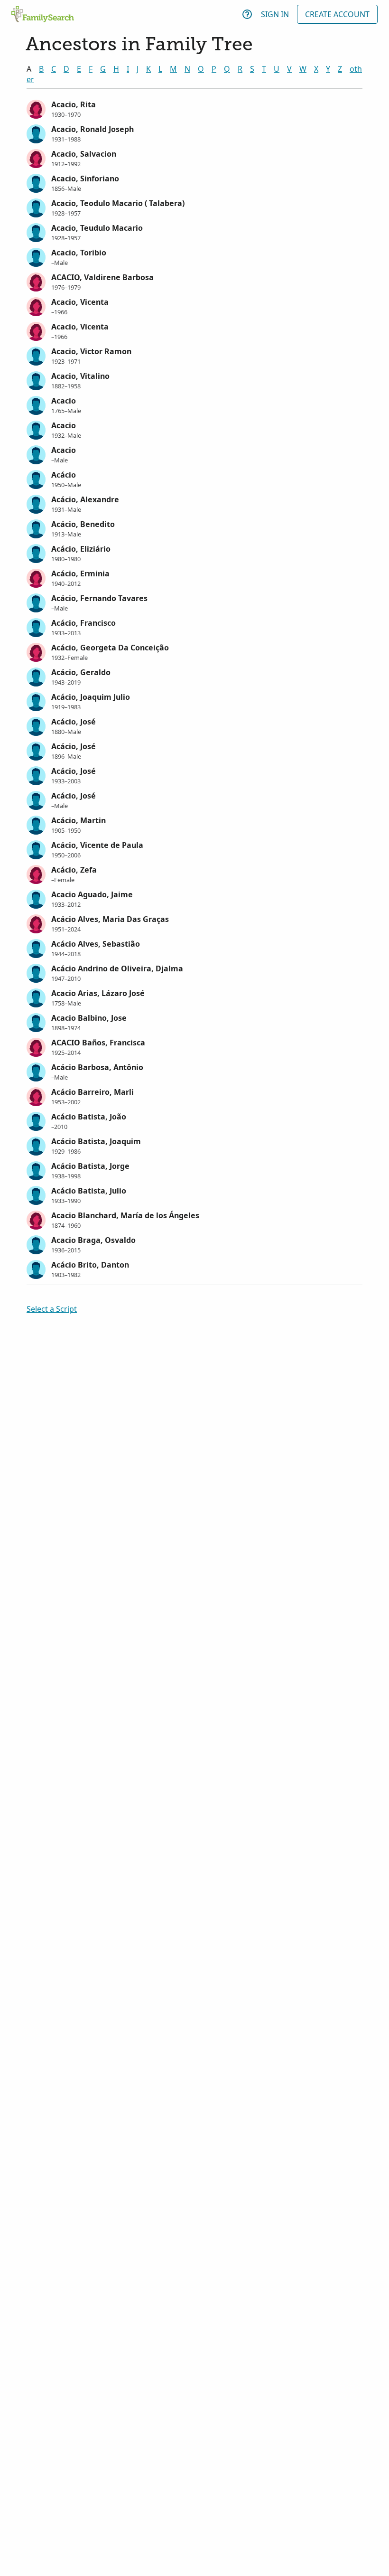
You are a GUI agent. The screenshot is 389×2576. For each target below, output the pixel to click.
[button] (194, 108)
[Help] (247, 14)
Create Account (337, 14)
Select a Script (52, 1309)
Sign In (275, 14)
